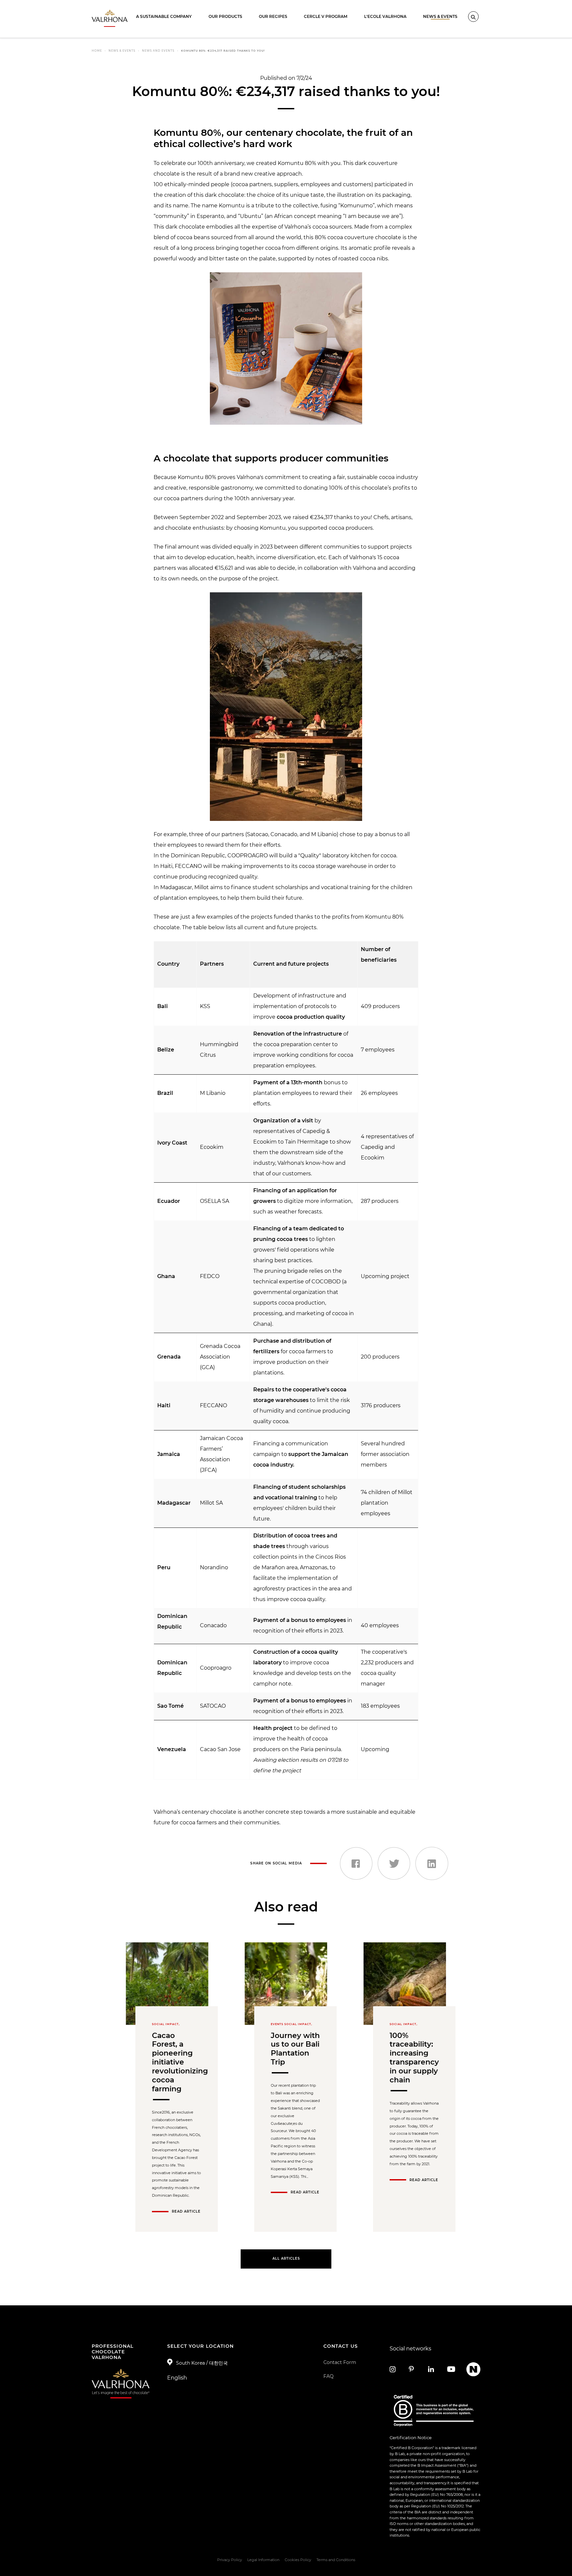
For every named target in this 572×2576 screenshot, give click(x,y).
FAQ (329, 2376)
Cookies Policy (298, 2560)
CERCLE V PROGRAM (326, 16)
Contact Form (340, 2362)
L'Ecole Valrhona (385, 16)
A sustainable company (164, 16)
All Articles (286, 2258)
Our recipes (273, 16)
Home (97, 51)
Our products (225, 16)
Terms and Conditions (336, 2560)
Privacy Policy (230, 2560)
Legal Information (263, 2560)
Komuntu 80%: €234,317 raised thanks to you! (223, 51)
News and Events (158, 51)
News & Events (440, 16)
